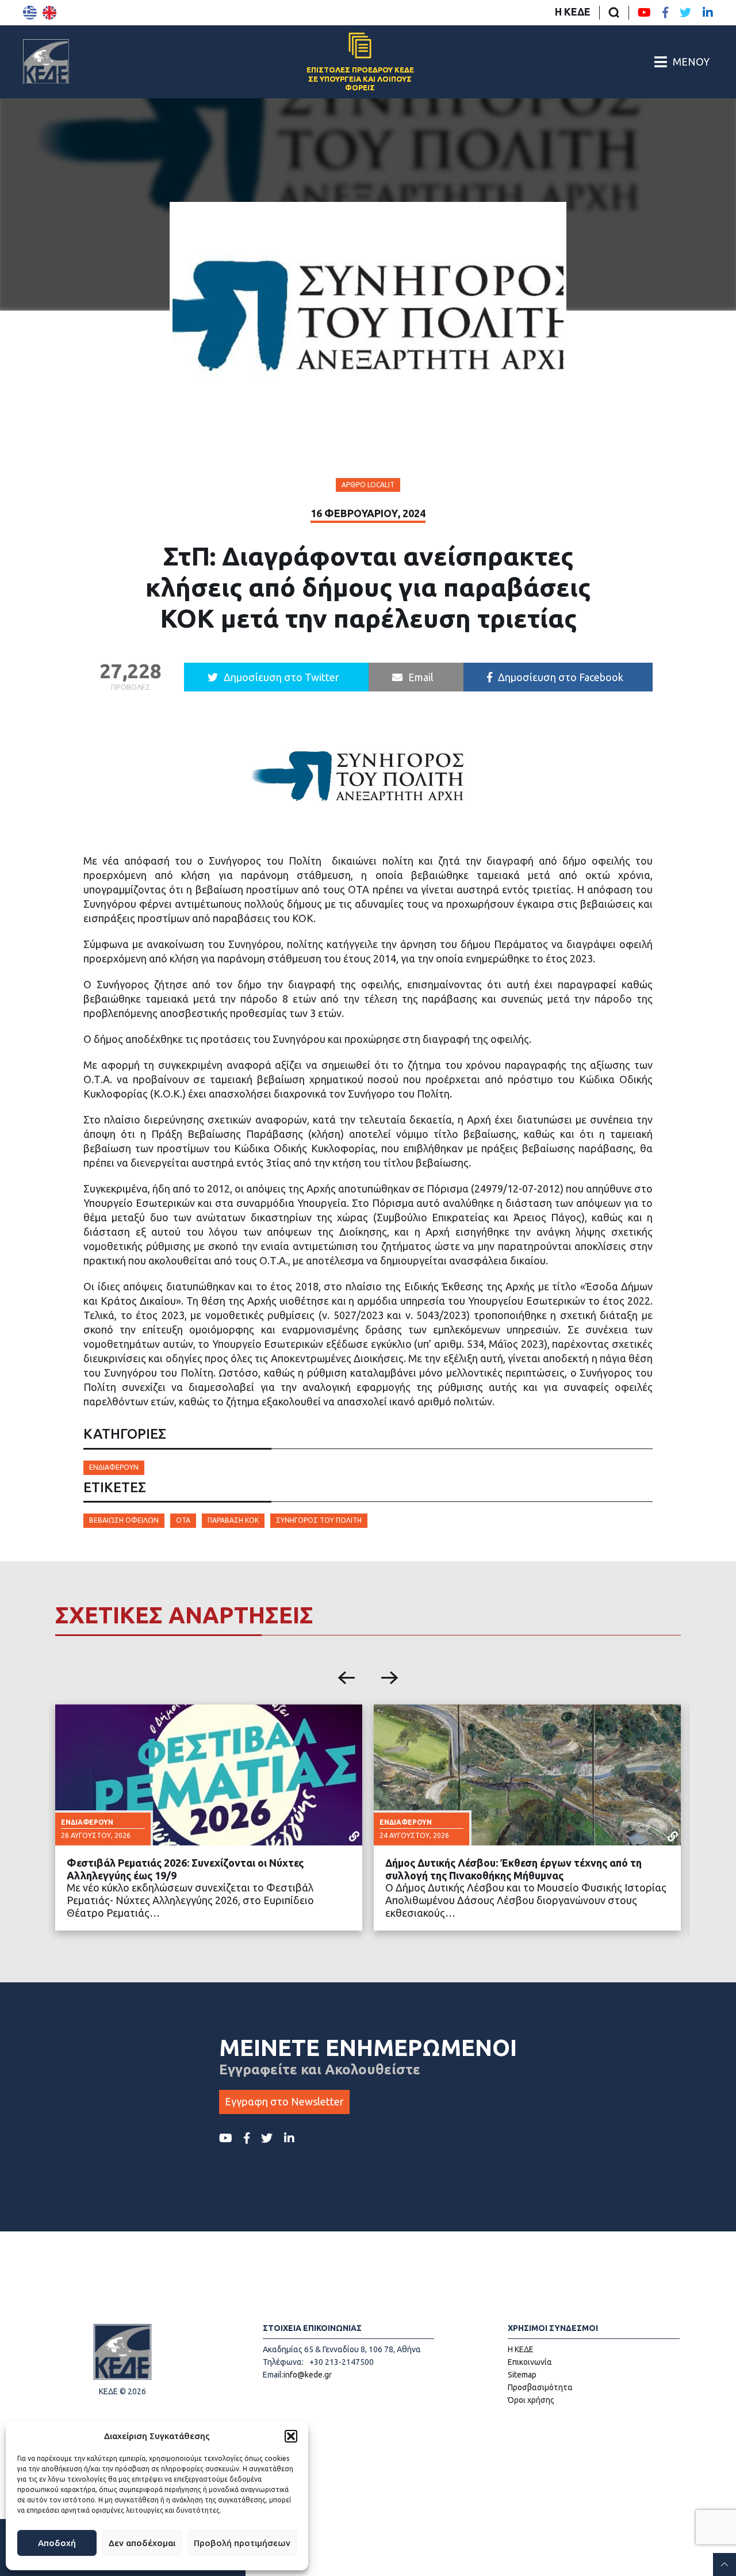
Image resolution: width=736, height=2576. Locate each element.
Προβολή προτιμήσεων (242, 2543)
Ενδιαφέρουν (114, 1467)
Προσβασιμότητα (540, 2387)
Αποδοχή (57, 2543)
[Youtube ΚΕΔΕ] (644, 13)
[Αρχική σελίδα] (46, 62)
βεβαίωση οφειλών (124, 1520)
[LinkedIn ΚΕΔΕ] (708, 13)
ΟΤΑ (183, 1520)
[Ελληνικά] (30, 13)
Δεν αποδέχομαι (142, 2543)
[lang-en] (49, 13)
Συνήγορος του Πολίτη (319, 1520)
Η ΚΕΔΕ (573, 12)
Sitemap (522, 2375)
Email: (273, 2375)
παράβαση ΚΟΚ (233, 1520)
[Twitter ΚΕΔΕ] (685, 13)
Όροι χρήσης (531, 2400)
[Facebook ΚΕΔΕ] (665, 13)
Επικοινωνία (530, 2362)
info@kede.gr (308, 2375)
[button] (291, 2436)
